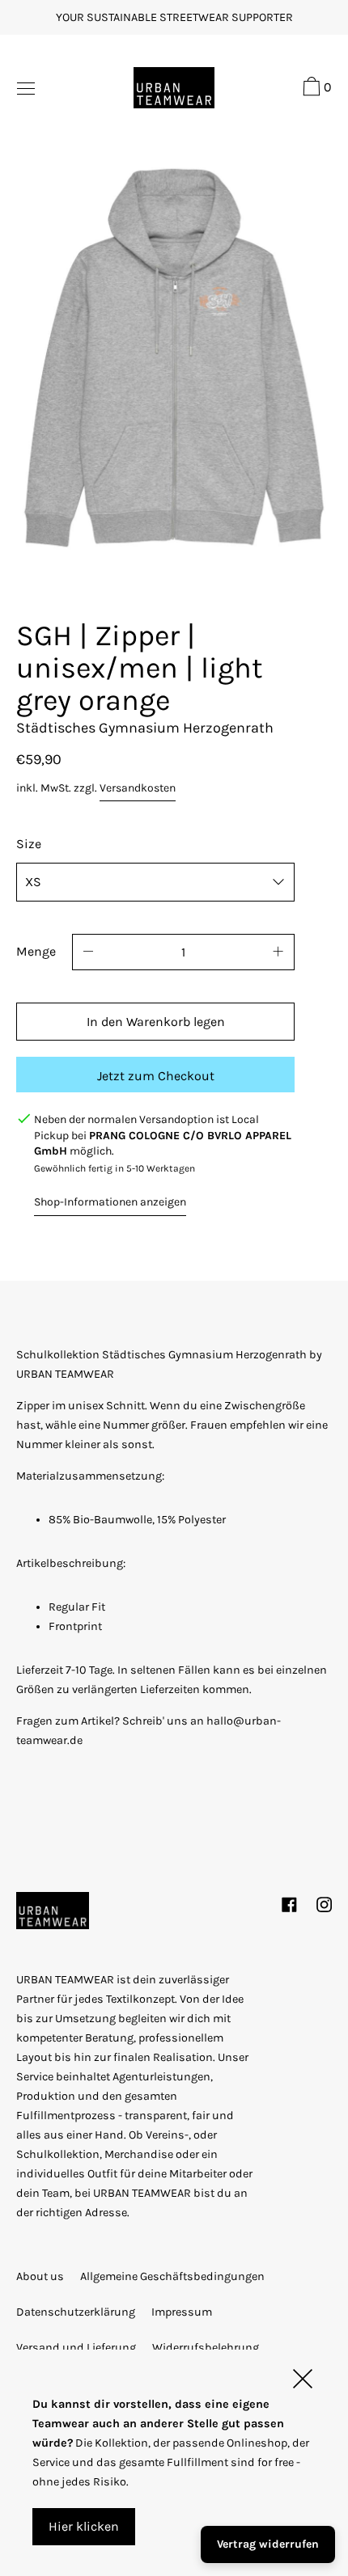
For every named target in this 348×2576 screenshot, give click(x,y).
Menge (36, 951)
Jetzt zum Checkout (156, 1076)
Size (29, 844)
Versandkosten (138, 788)
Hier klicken (84, 2526)
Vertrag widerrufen (268, 2544)
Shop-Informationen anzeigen (110, 1202)
